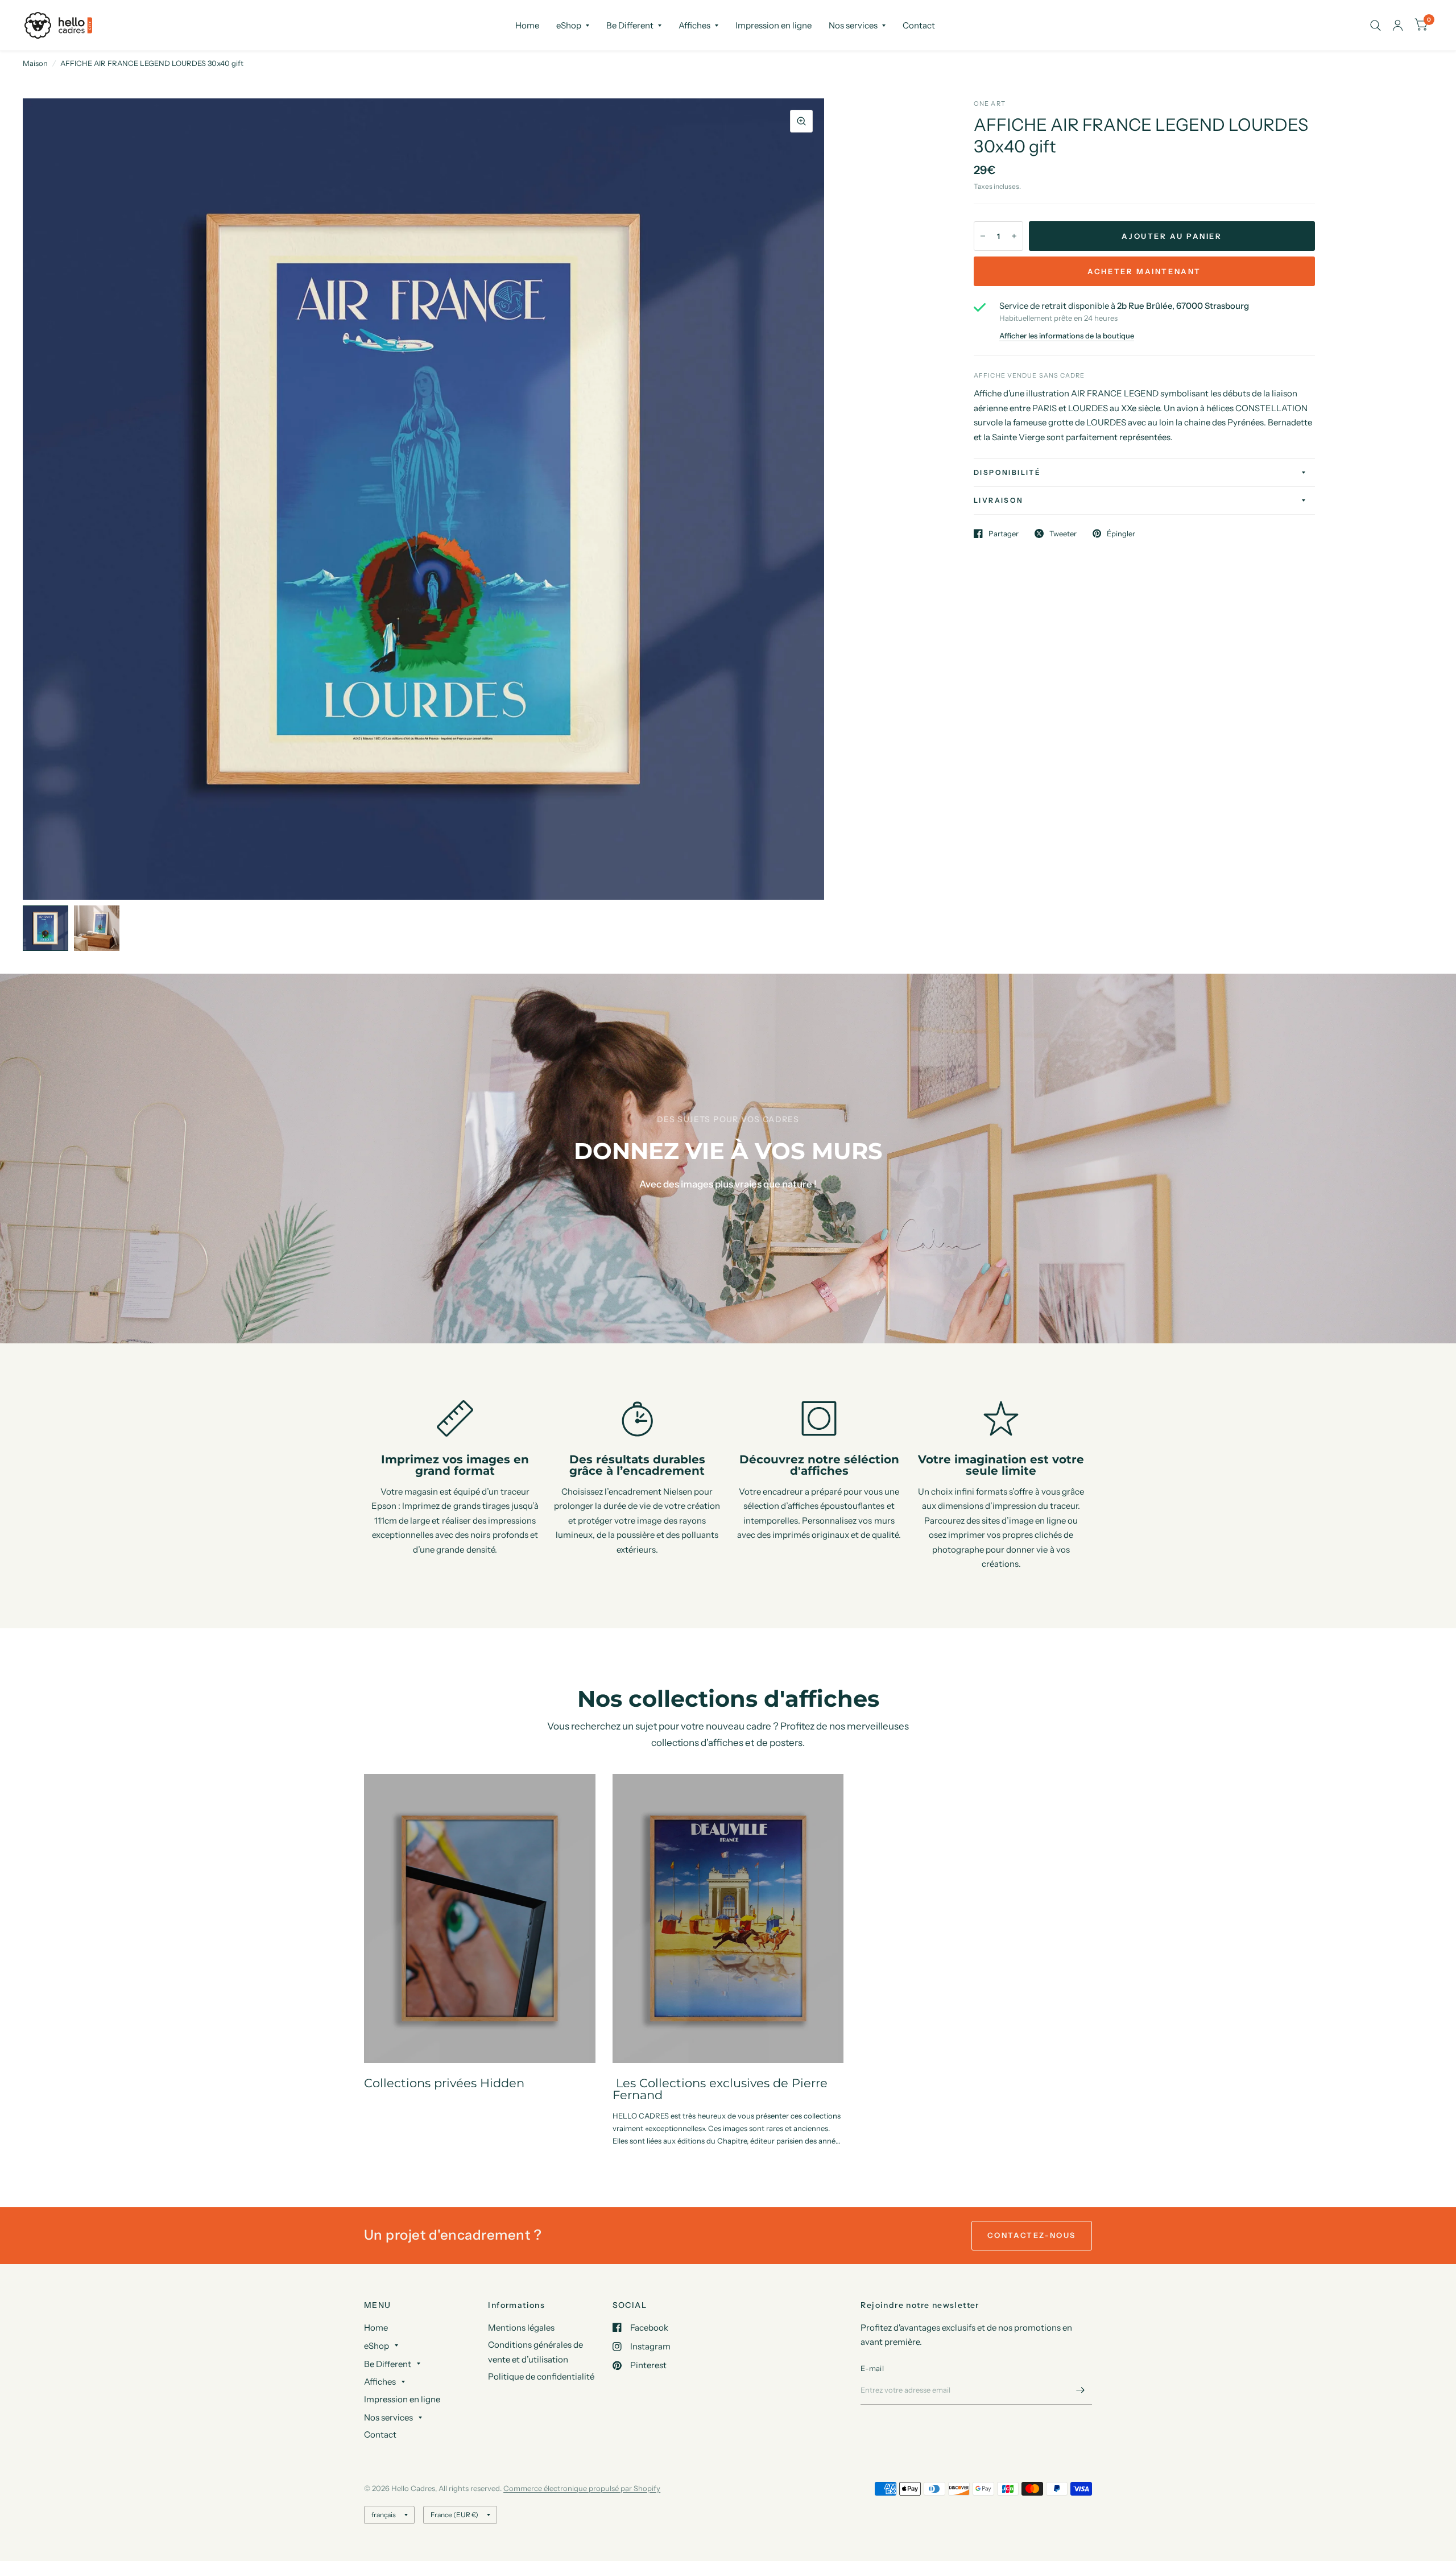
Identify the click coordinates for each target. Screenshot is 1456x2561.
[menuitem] (527, 26)
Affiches (694, 25)
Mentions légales (521, 2328)
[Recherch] (1376, 25)
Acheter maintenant (1144, 271)
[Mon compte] (1398, 25)
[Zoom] (801, 121)
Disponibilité (1007, 472)
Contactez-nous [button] (1032, 2235)
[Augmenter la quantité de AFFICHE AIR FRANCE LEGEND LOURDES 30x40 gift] (1014, 236)
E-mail (872, 2368)
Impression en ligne (773, 25)
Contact (919, 25)
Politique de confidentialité (541, 2376)
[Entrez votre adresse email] (1081, 2390)
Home (527, 25)
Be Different (630, 25)
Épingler (1121, 533)
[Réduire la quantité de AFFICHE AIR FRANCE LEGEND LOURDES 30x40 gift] (983, 236)
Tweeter (1063, 533)
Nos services (853, 25)
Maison (35, 63)
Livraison (999, 500)
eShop (569, 25)
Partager (1004, 533)
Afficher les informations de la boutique (1067, 336)
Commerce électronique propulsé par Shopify (582, 2488)
